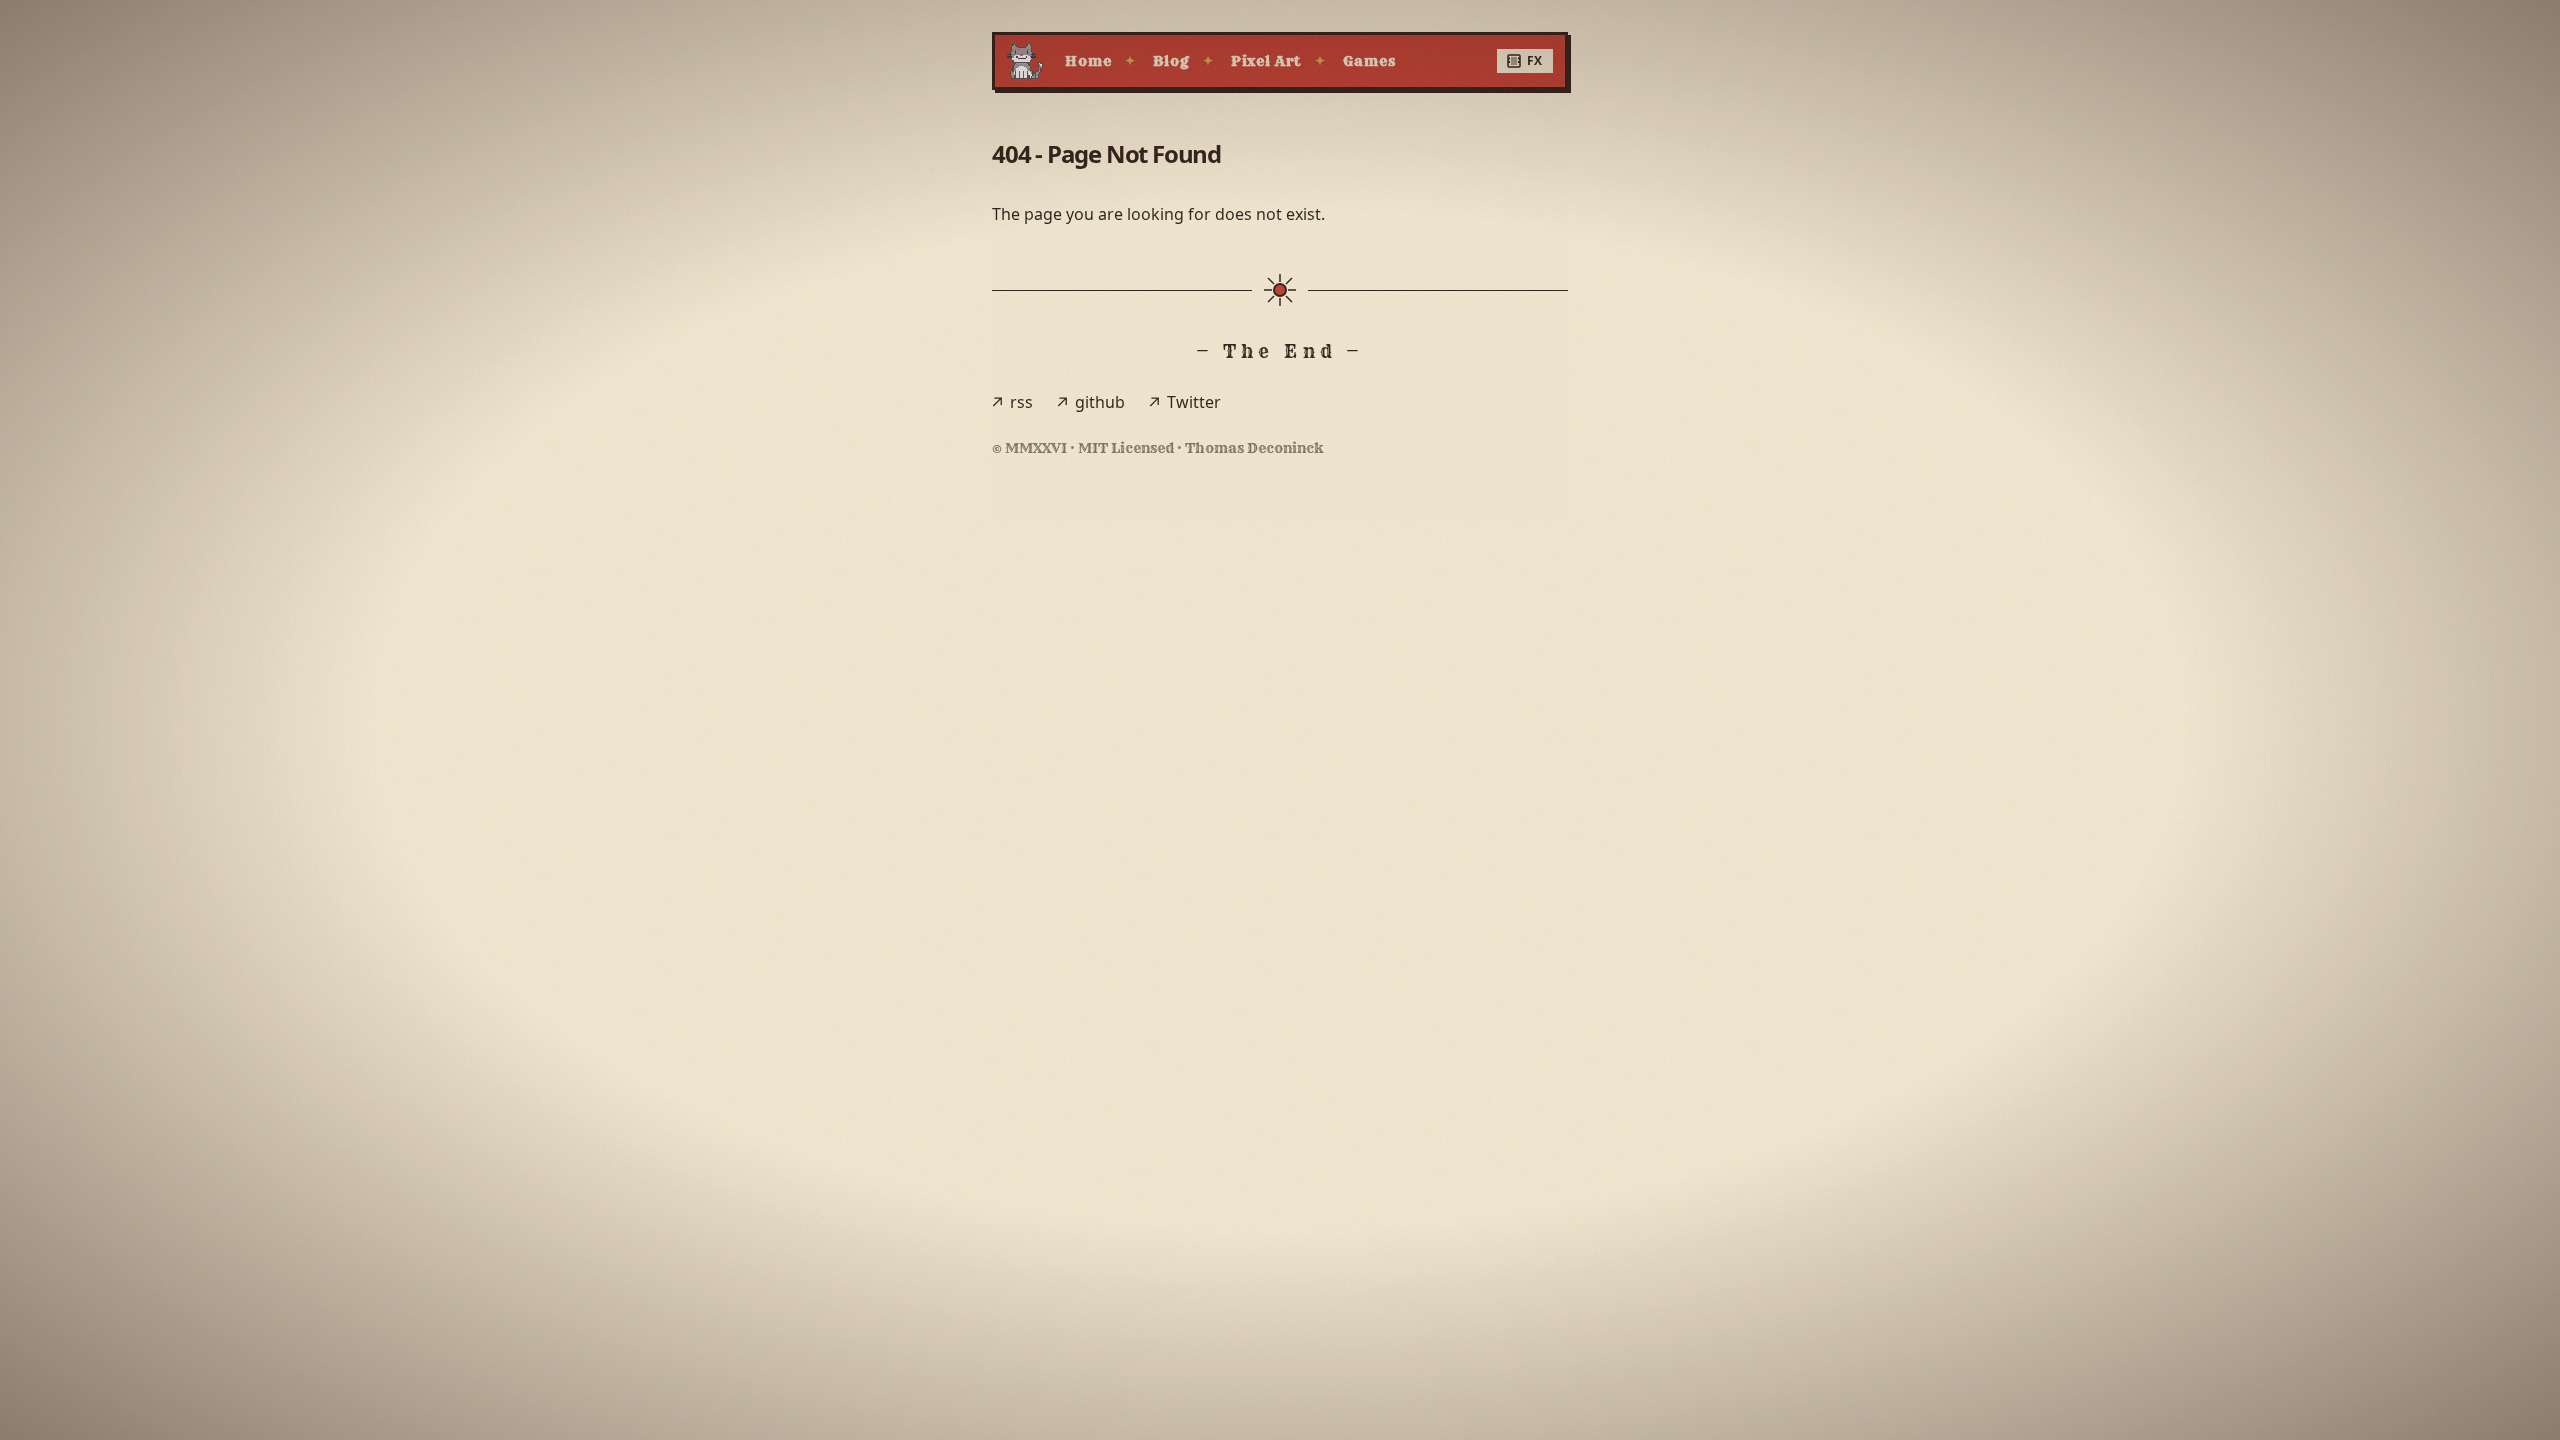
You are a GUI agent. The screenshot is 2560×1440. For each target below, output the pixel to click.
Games (1369, 61)
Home (1088, 61)
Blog (1170, 61)
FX (1535, 60)
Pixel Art (1266, 61)
